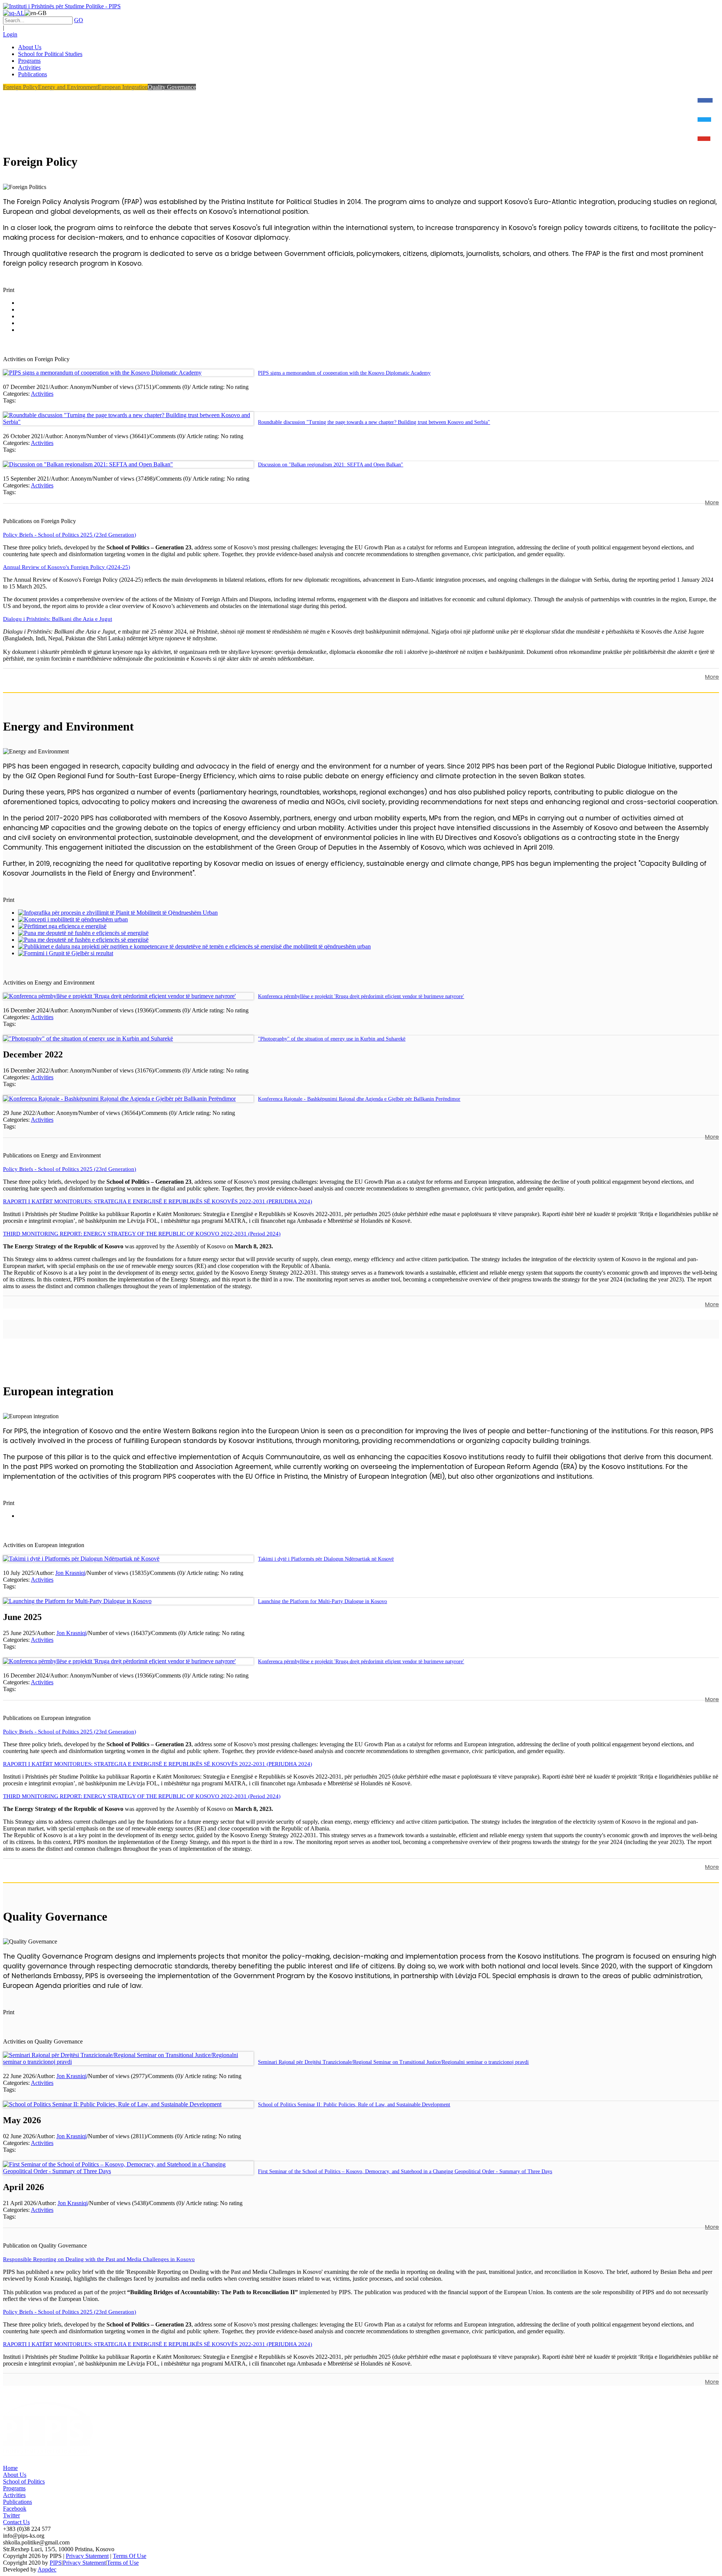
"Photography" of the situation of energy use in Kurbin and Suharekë (332, 1039)
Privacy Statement (87, 2556)
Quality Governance (172, 87)
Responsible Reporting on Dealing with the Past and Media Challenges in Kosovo (99, 2259)
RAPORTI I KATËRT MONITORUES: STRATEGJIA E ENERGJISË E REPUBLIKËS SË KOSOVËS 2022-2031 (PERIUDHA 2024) (158, 1201)
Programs (14, 2488)
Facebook (15, 2509)
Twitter (11, 2515)
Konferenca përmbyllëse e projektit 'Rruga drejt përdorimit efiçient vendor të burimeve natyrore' (361, 996)
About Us (15, 2475)
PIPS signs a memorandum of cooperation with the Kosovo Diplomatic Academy (344, 373)
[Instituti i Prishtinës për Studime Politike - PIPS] (62, 6)
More (712, 502)
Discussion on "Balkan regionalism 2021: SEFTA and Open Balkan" (331, 465)
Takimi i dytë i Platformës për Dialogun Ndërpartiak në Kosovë (326, 1559)
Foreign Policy (20, 87)
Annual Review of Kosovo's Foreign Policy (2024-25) (67, 567)
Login (10, 34)
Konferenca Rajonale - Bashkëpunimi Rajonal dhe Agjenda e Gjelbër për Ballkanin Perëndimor (359, 1099)
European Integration (123, 87)
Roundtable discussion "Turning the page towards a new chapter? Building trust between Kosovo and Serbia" (374, 422)
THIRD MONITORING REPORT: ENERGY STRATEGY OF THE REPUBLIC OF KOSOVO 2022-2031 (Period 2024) (142, 1234)
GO (79, 20)
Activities (42, 394)
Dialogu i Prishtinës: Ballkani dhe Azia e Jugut (58, 619)
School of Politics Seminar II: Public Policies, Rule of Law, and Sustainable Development (354, 2105)
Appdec (47, 2569)
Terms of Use (123, 2563)
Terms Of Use (130, 2556)
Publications (17, 2502)
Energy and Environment (68, 87)
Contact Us (16, 2522)
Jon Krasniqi (70, 1573)
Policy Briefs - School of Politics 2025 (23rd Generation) (70, 535)
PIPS (56, 2563)
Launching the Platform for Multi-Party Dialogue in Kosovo (322, 1601)
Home (10, 2468)
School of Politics (24, 2481)
